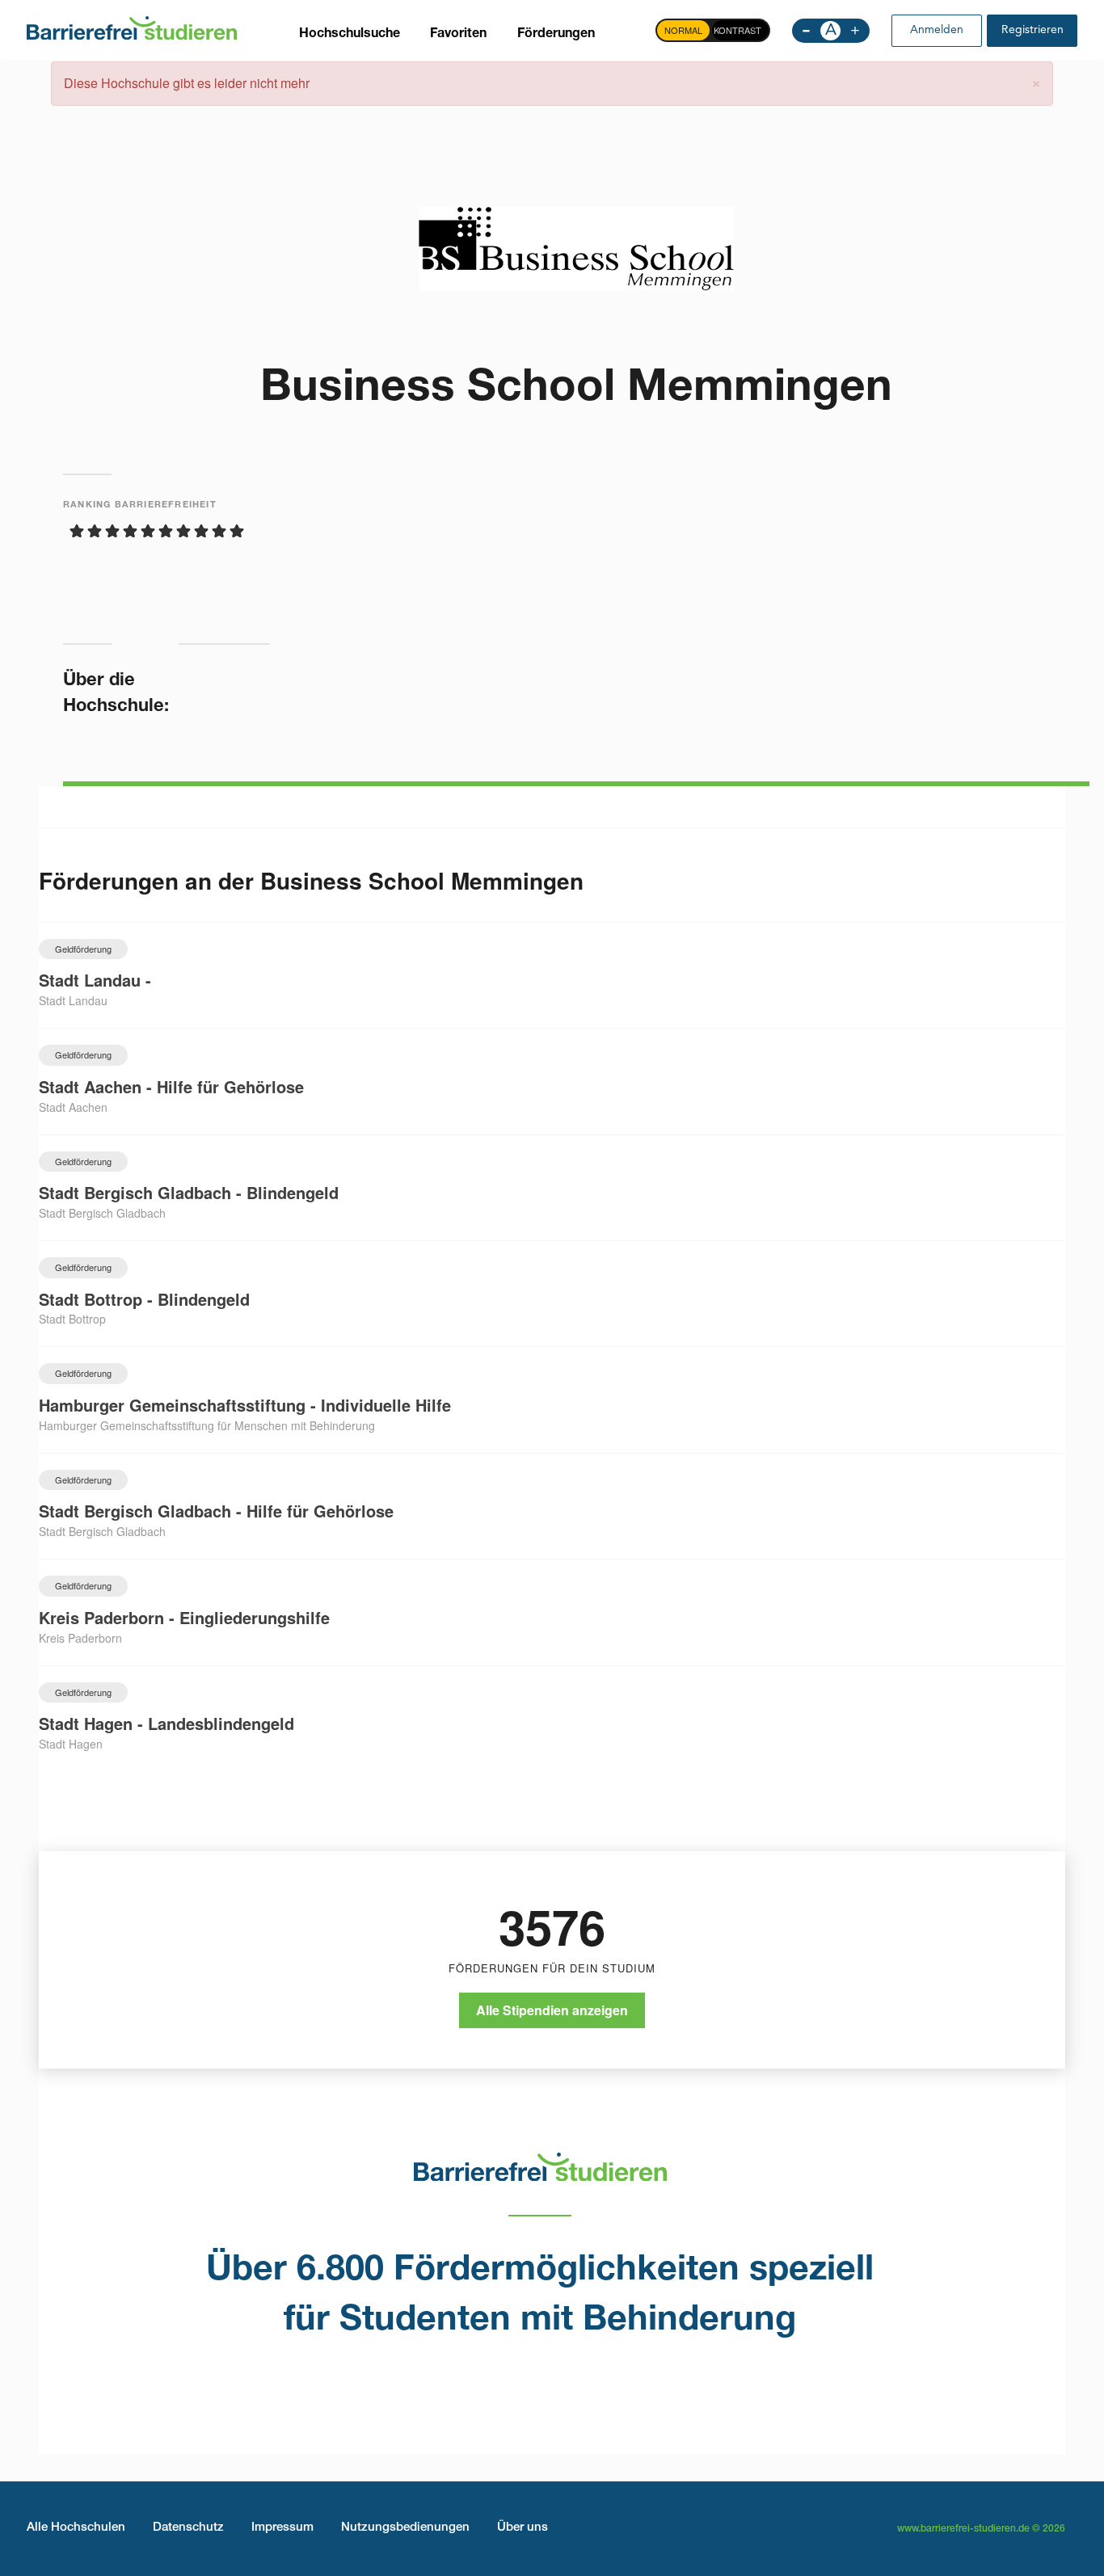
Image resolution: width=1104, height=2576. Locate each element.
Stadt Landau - (95, 980)
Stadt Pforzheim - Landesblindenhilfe (182, 1830)
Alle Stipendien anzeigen (552, 2010)
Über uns (523, 2528)
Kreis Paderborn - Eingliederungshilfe (184, 1617)
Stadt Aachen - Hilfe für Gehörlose (171, 1086)
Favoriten (458, 35)
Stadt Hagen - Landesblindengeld (166, 1723)
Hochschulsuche (350, 35)
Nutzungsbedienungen (405, 2528)
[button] (1036, 81)
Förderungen (556, 35)
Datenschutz (188, 2528)
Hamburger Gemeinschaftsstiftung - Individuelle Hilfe (245, 1405)
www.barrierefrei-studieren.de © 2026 (981, 2529)
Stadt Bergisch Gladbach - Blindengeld (189, 1192)
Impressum (282, 2528)
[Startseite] (132, 27)
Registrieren (1032, 30)
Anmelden (937, 30)
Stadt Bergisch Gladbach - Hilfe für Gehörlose (216, 1511)
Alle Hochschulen (76, 2528)
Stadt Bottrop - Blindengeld (144, 1299)
